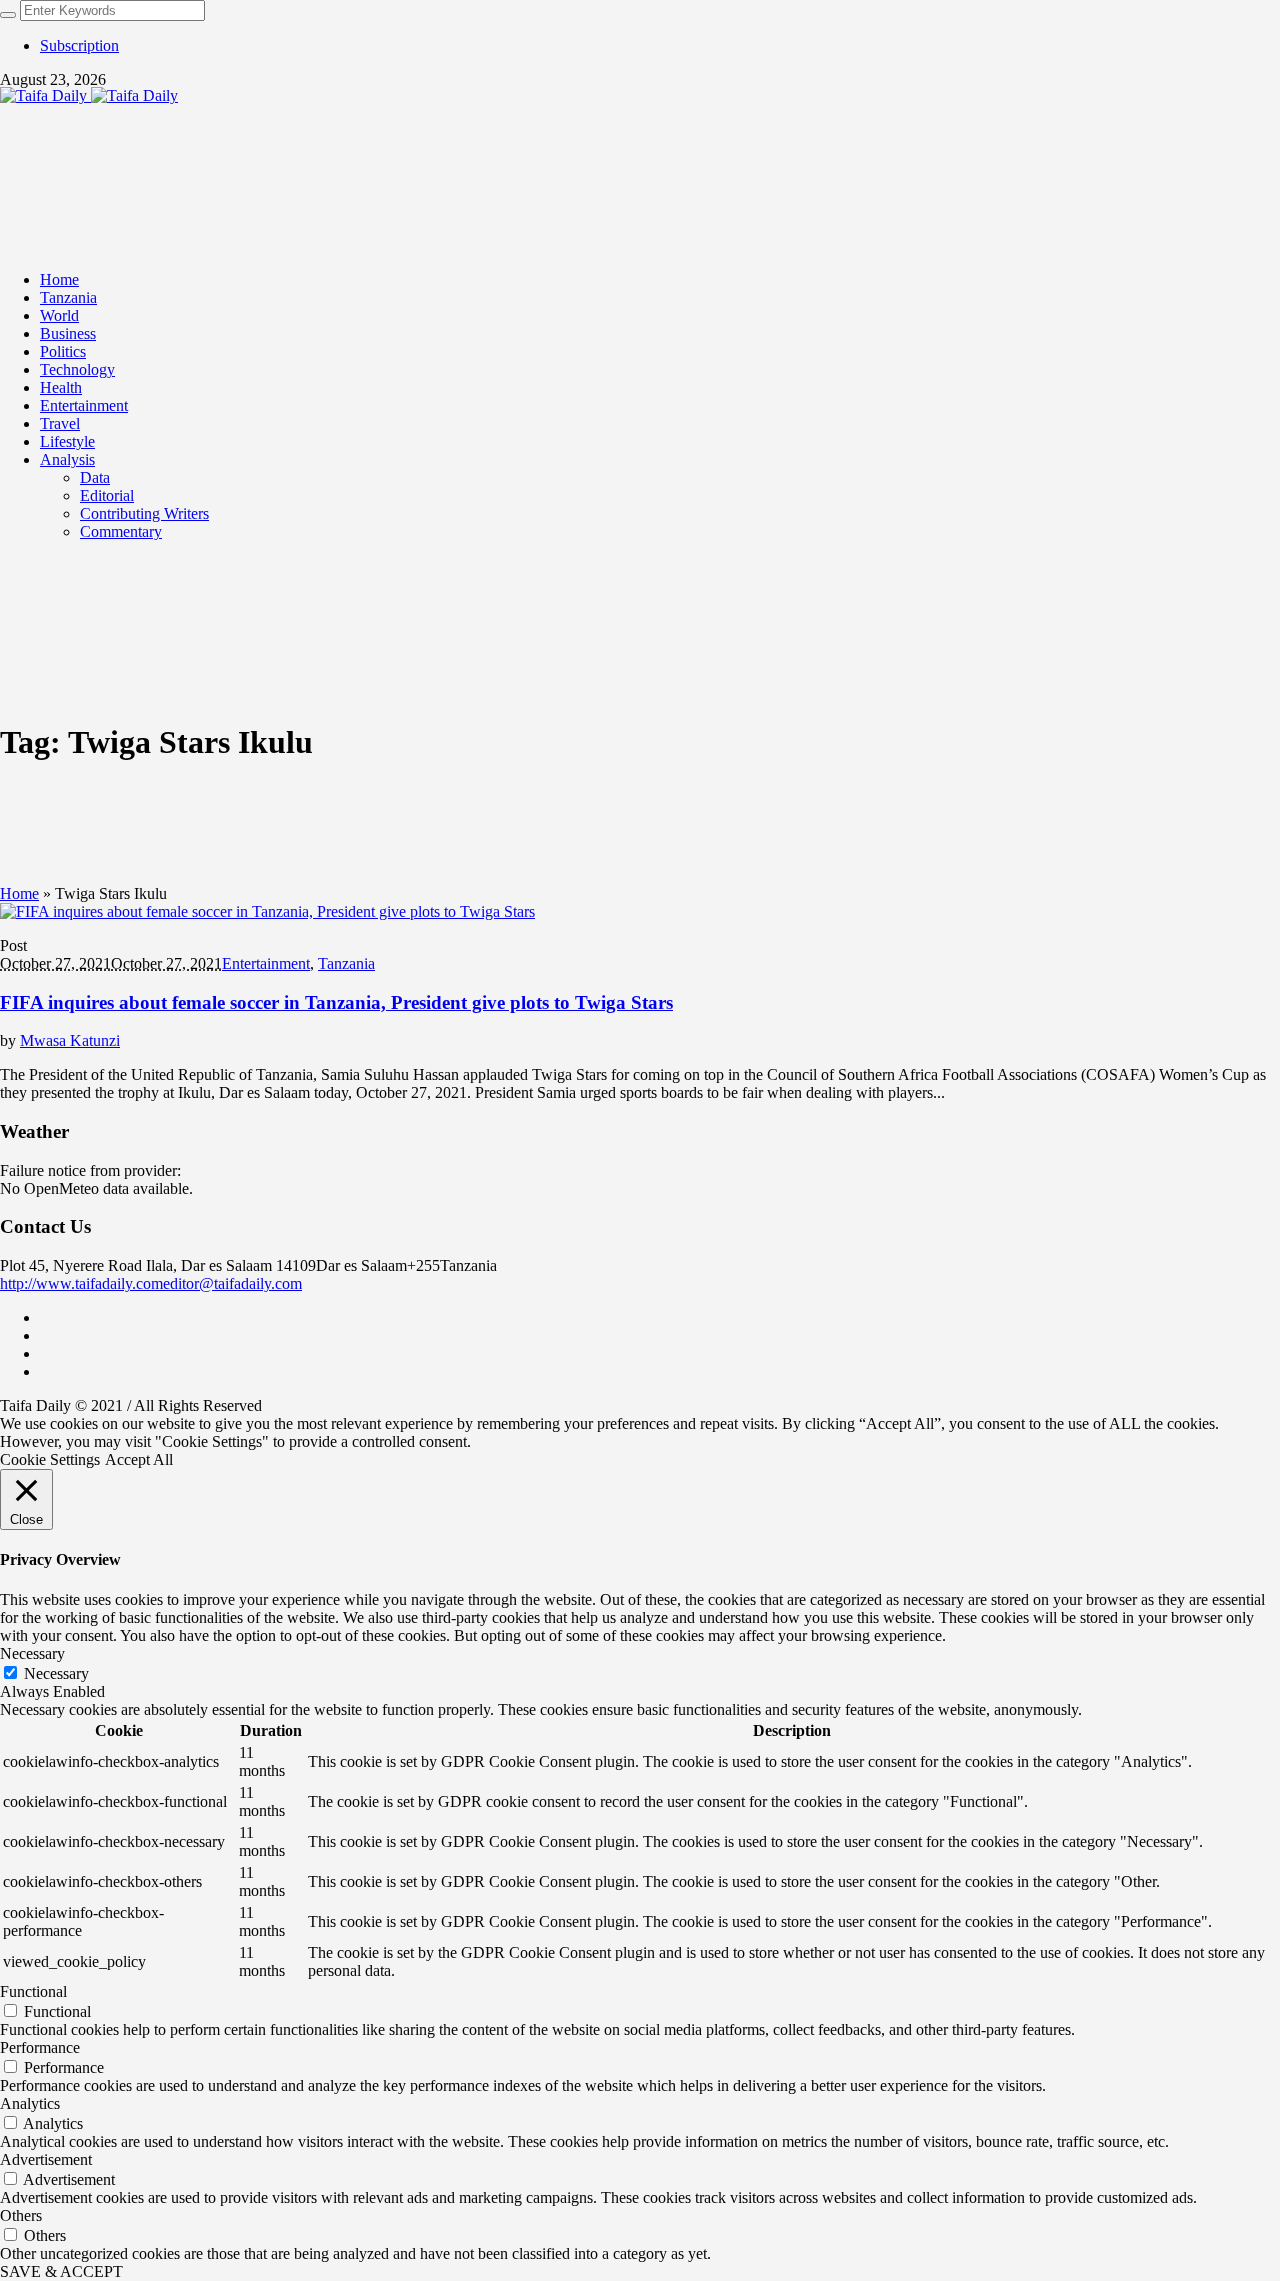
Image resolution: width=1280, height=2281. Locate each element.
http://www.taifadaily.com (81, 1283)
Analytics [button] (30, 2103)
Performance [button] (40, 2047)
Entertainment (266, 963)
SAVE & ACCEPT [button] (61, 2271)
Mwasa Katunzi (70, 1040)
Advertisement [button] (46, 2159)
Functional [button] (33, 1991)
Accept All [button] (139, 1459)
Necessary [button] (32, 1653)
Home (19, 893)
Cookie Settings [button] (50, 1459)
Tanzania (346, 963)
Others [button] (21, 2215)
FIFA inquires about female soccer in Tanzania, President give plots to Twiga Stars (336, 1002)
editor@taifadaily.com (232, 1283)
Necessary (56, 1673)
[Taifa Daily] (89, 95)
